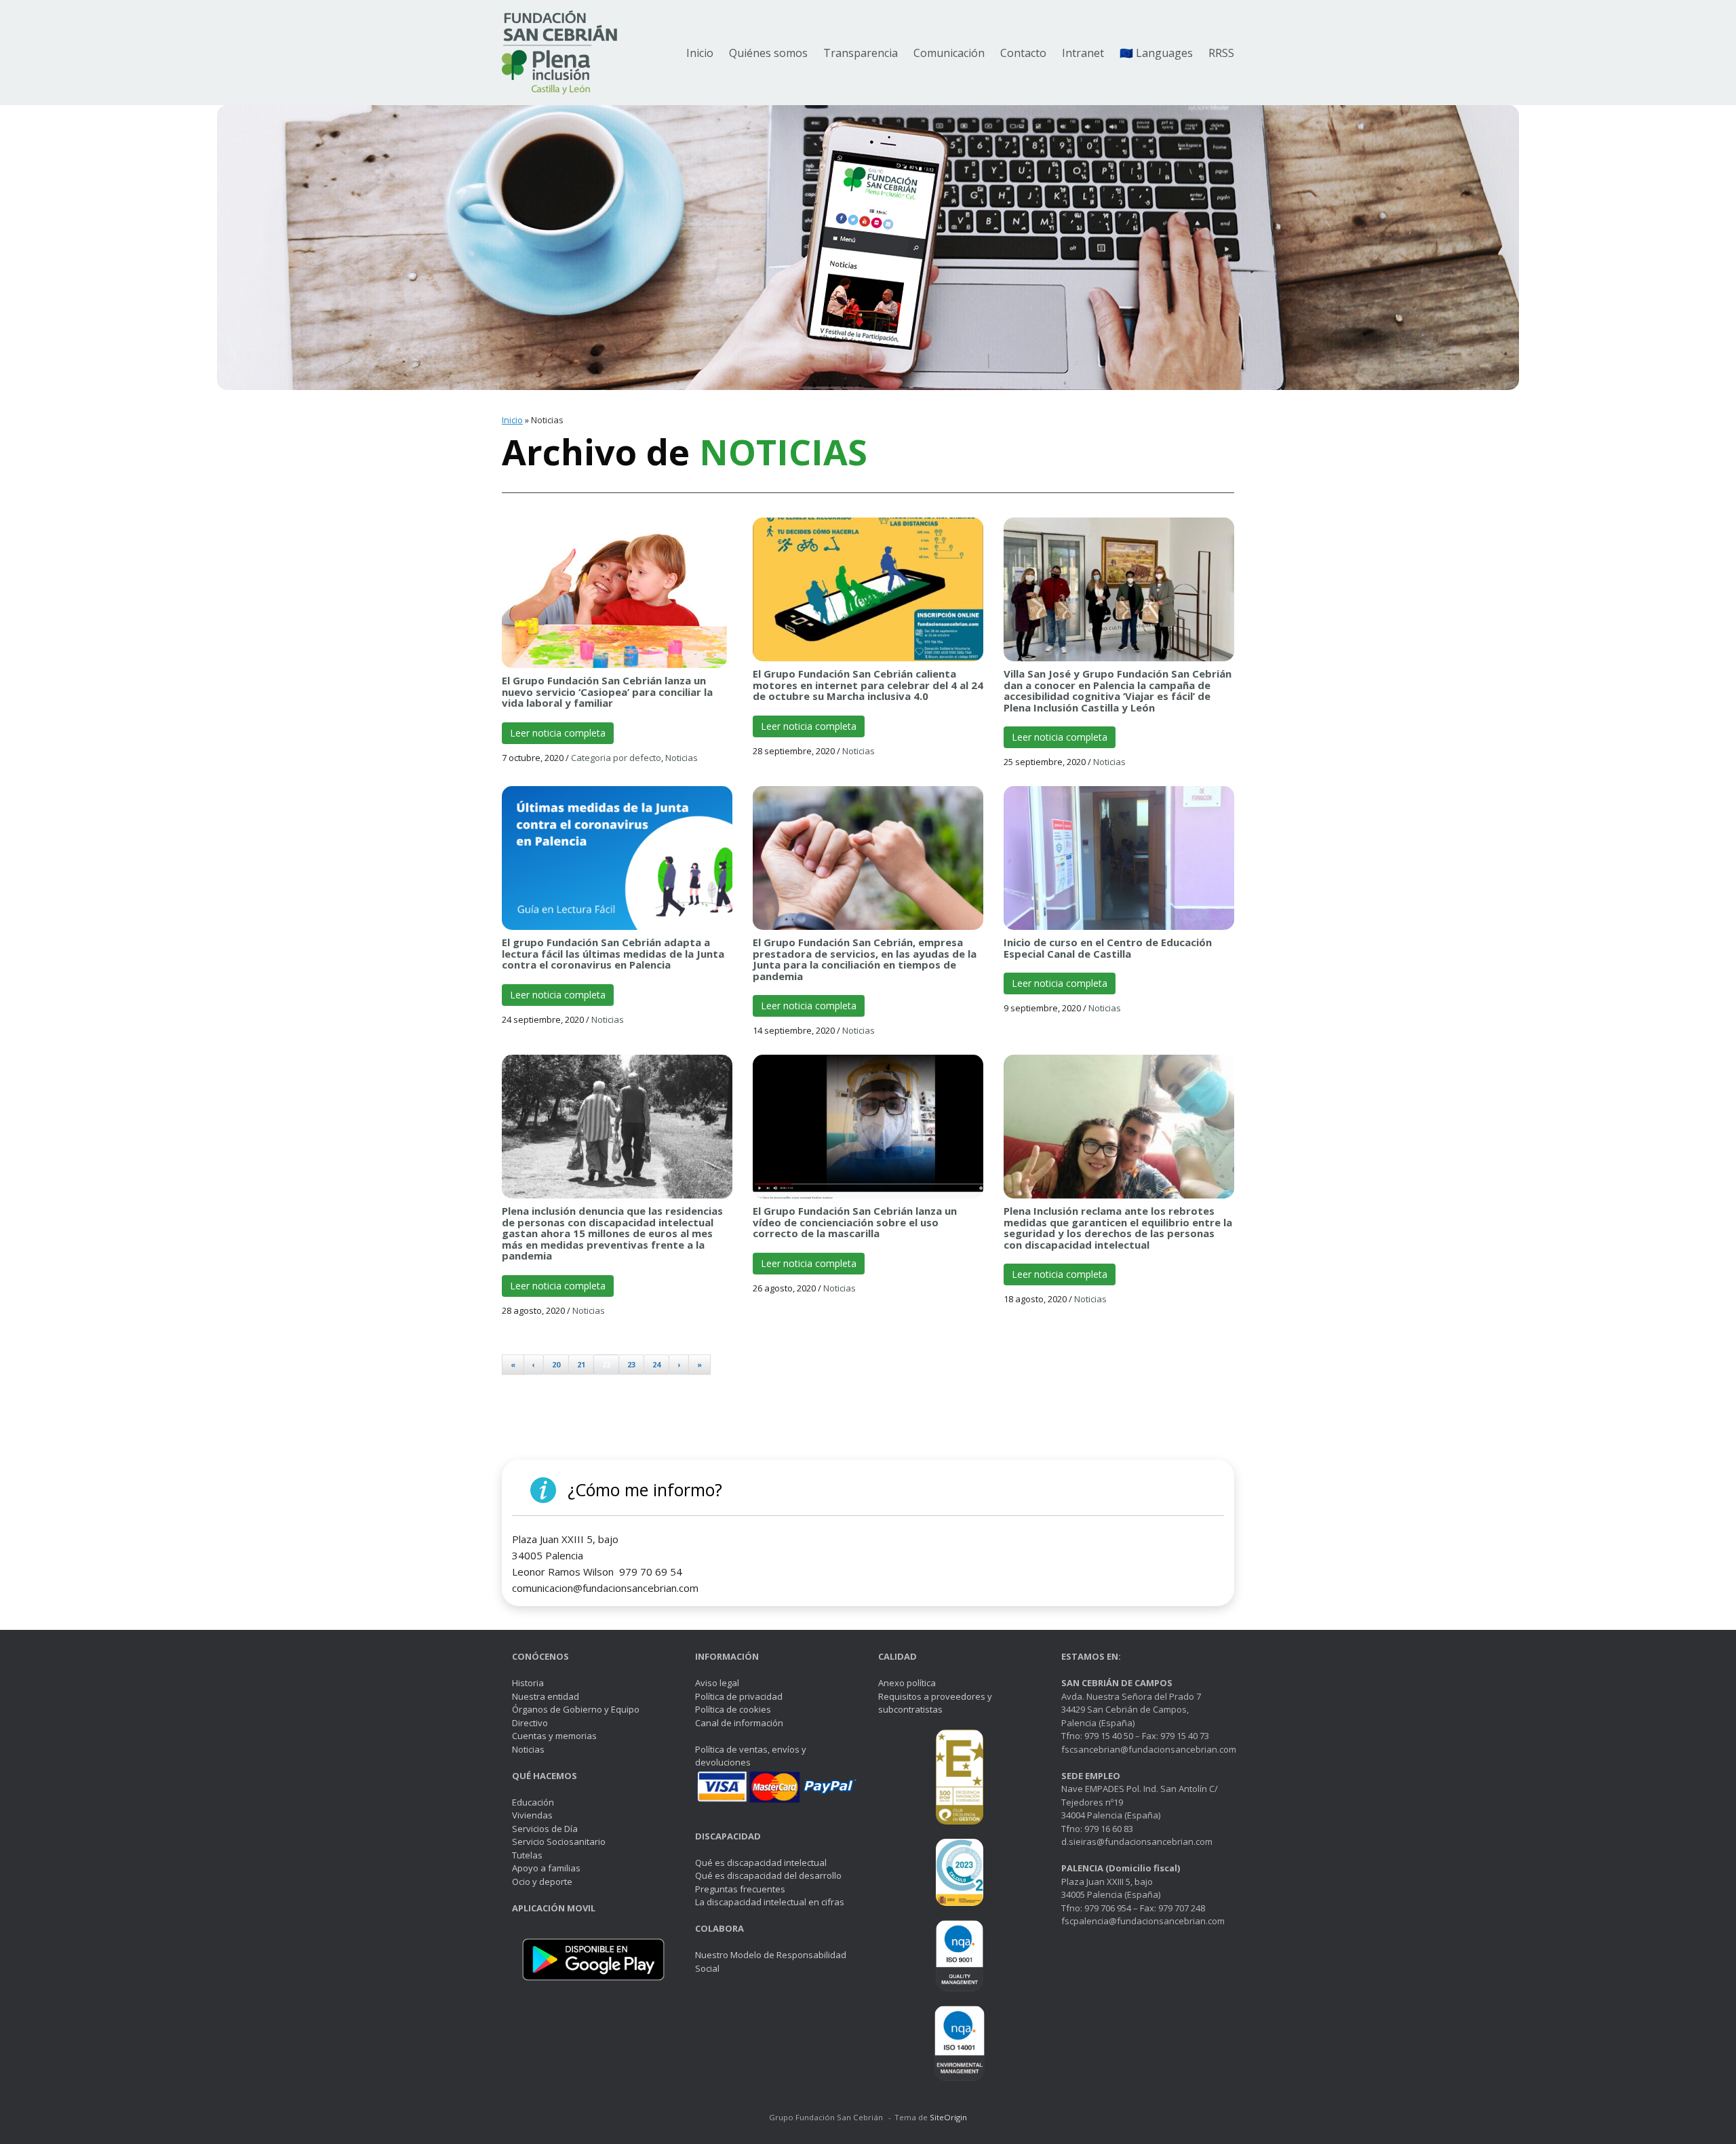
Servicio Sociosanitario (559, 1841)
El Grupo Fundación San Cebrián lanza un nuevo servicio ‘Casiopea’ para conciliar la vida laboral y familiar (607, 691)
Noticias (682, 758)
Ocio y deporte (542, 1882)
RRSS (1221, 53)
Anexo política (907, 1683)
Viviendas (532, 1815)
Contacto (1023, 53)
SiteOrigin (948, 2117)
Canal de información (739, 1723)
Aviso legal (717, 1683)
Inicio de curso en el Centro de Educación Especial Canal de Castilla (1108, 948)
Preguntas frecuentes (740, 1889)
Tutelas (527, 1855)
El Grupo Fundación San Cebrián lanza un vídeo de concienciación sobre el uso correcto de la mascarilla (855, 1222)
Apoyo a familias (546, 1868)
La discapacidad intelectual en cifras (770, 1902)
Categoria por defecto (616, 758)
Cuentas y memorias (554, 1736)
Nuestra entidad (546, 1696)
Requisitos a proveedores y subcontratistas (935, 1703)
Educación (533, 1802)
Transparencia (861, 53)
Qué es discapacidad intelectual (761, 1863)
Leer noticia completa (558, 733)
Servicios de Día (545, 1829)
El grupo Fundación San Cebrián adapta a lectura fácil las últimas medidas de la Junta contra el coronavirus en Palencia (613, 953)
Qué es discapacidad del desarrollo (768, 1875)
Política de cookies (733, 1709)
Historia (528, 1683)
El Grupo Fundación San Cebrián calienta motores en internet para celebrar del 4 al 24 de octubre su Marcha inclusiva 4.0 (868, 685)
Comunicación (949, 53)
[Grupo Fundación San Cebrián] (559, 53)
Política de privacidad (739, 1696)
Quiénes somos (768, 53)
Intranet (1083, 53)
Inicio (700, 53)
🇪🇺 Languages (1156, 53)
